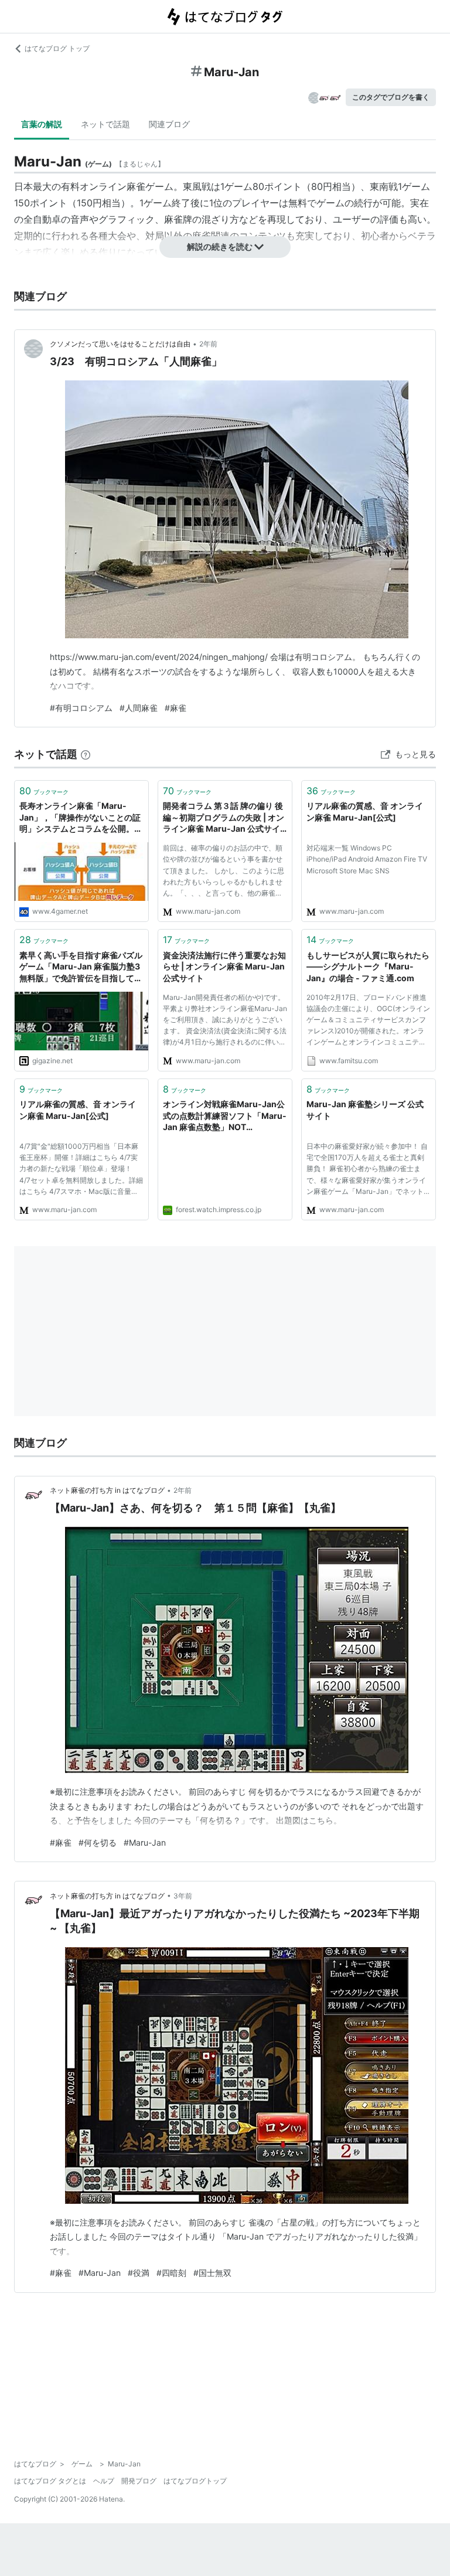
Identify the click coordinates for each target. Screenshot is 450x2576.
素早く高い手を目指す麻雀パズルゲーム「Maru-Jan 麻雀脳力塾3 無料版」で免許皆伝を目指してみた (81, 967)
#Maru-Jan (145, 1842)
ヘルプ (104, 2481)
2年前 (208, 344)
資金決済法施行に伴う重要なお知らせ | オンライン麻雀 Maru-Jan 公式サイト (224, 967)
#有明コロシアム (81, 708)
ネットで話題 (105, 124)
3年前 (183, 1896)
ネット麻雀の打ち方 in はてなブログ (107, 1490)
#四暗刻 (171, 2273)
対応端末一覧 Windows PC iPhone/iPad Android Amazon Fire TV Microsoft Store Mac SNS (367, 859)
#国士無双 (212, 2273)
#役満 (139, 2273)
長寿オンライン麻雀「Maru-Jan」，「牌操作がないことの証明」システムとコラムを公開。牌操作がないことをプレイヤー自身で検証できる (81, 818)
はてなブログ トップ (57, 48)
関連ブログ (169, 124)
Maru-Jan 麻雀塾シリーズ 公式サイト (365, 1110)
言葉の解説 (42, 124)
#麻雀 (175, 708)
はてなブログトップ (195, 2481)
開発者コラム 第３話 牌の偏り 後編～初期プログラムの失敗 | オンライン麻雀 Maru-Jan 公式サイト (224, 818)
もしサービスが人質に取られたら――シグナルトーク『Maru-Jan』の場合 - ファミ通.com (368, 967)
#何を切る (98, 1842)
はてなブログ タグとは (50, 2481)
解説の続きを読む (220, 246)
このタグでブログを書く (391, 97)
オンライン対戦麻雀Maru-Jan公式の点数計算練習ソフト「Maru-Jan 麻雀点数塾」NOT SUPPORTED (225, 1116)
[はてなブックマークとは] (86, 754)
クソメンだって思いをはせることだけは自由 (120, 344)
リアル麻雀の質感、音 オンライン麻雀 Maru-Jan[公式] (365, 811)
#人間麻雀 (139, 708)
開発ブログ (139, 2481)
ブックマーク (44, 791)
